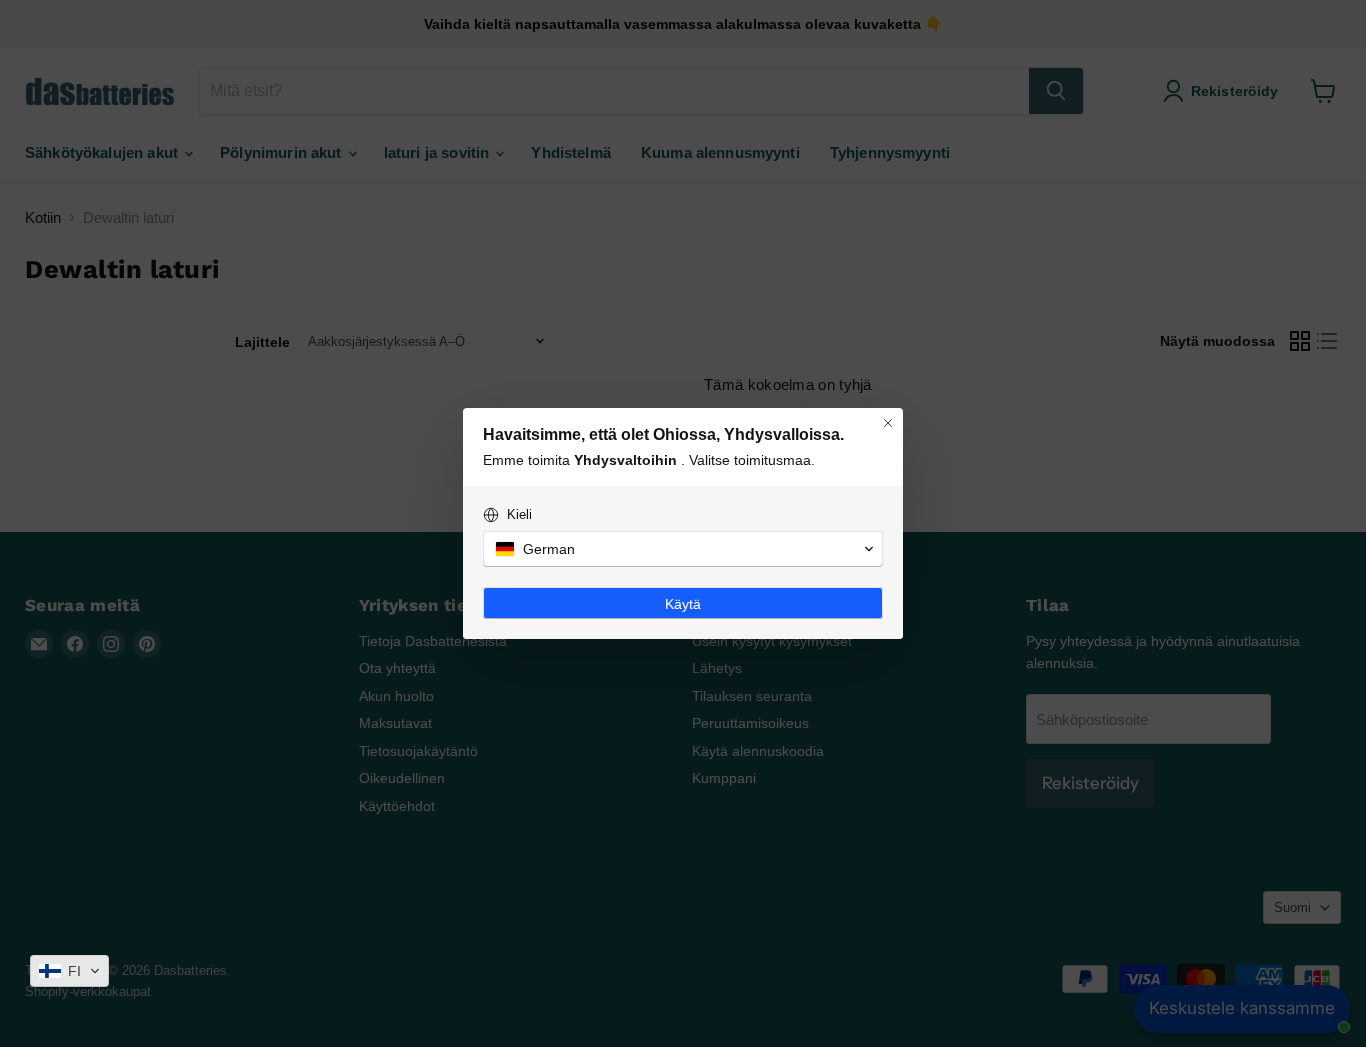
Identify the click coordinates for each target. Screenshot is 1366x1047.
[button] (69, 971)
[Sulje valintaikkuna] (888, 423)
